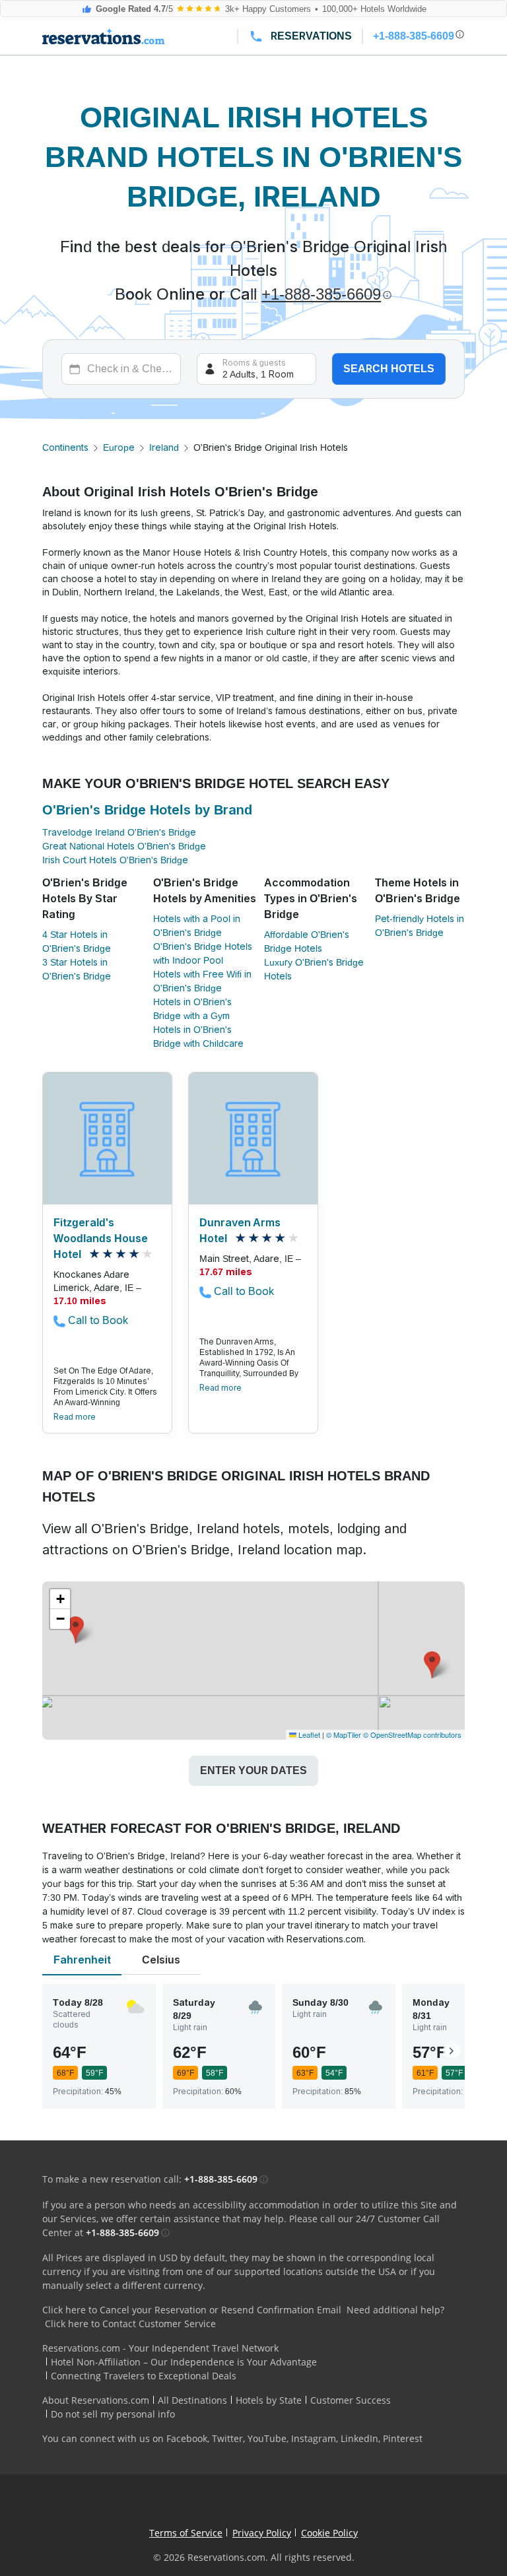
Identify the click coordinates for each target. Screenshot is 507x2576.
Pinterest (403, 2438)
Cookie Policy (329, 2533)
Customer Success (351, 2400)
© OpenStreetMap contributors (412, 1734)
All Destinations (192, 2400)
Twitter (227, 2438)
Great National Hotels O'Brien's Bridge (124, 846)
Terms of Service (186, 2533)
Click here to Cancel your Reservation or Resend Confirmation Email (192, 2310)
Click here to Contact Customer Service (130, 2324)
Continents (65, 447)
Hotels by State (269, 2400)
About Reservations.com (96, 2400)
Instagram (314, 2438)
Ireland (164, 447)
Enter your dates (253, 1770)
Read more (75, 1417)
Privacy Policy (262, 2533)
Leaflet (308, 1734)
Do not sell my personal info (113, 2414)
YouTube (267, 2438)
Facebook (187, 2438)
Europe (119, 447)
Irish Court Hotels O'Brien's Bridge (115, 860)
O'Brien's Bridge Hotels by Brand (147, 810)
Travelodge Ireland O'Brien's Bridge (119, 832)
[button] (432, 1665)
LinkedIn (359, 2438)
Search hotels (389, 369)
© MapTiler (344, 1734)
